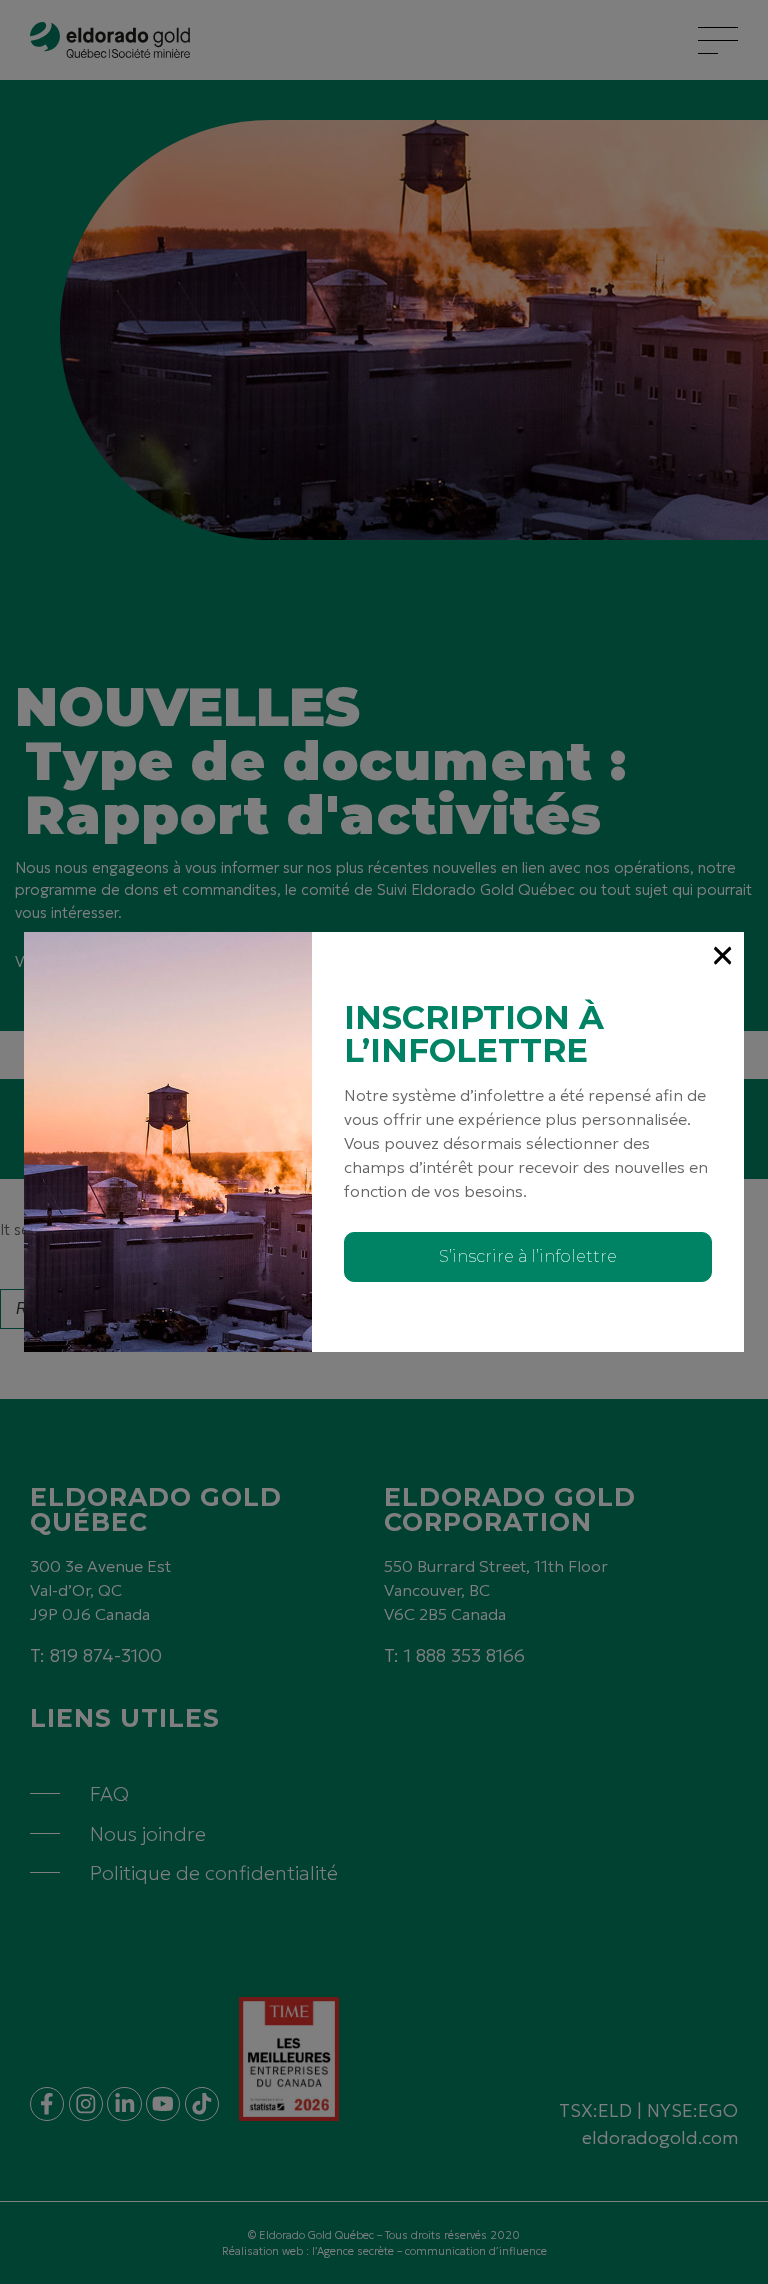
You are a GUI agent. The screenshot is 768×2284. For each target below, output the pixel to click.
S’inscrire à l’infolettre (528, 1256)
